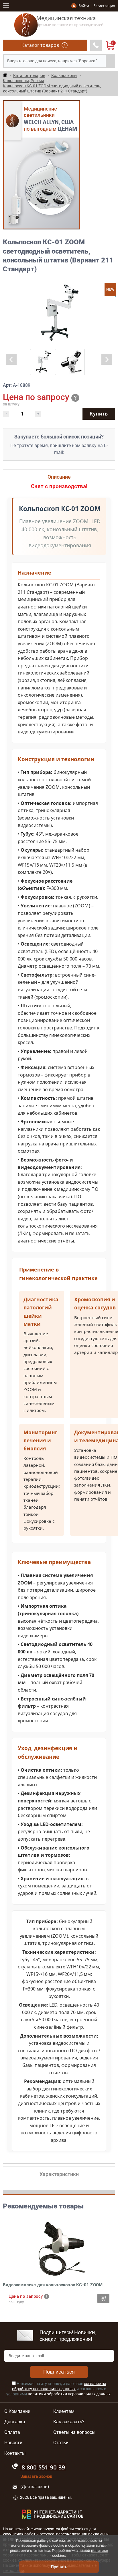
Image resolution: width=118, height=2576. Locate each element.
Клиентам (64, 2411)
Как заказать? (69, 2422)
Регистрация (104, 6)
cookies (81, 2529)
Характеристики (59, 2174)
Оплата (12, 2432)
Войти (84, 6)
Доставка (15, 2422)
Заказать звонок (36, 2476)
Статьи (61, 2443)
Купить (99, 414)
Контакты (15, 2453)
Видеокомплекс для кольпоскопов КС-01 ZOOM (53, 2285)
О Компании (17, 2411)
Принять (59, 2567)
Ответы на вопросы (74, 2432)
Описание (59, 477)
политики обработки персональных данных (69, 2394)
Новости (13, 2443)
